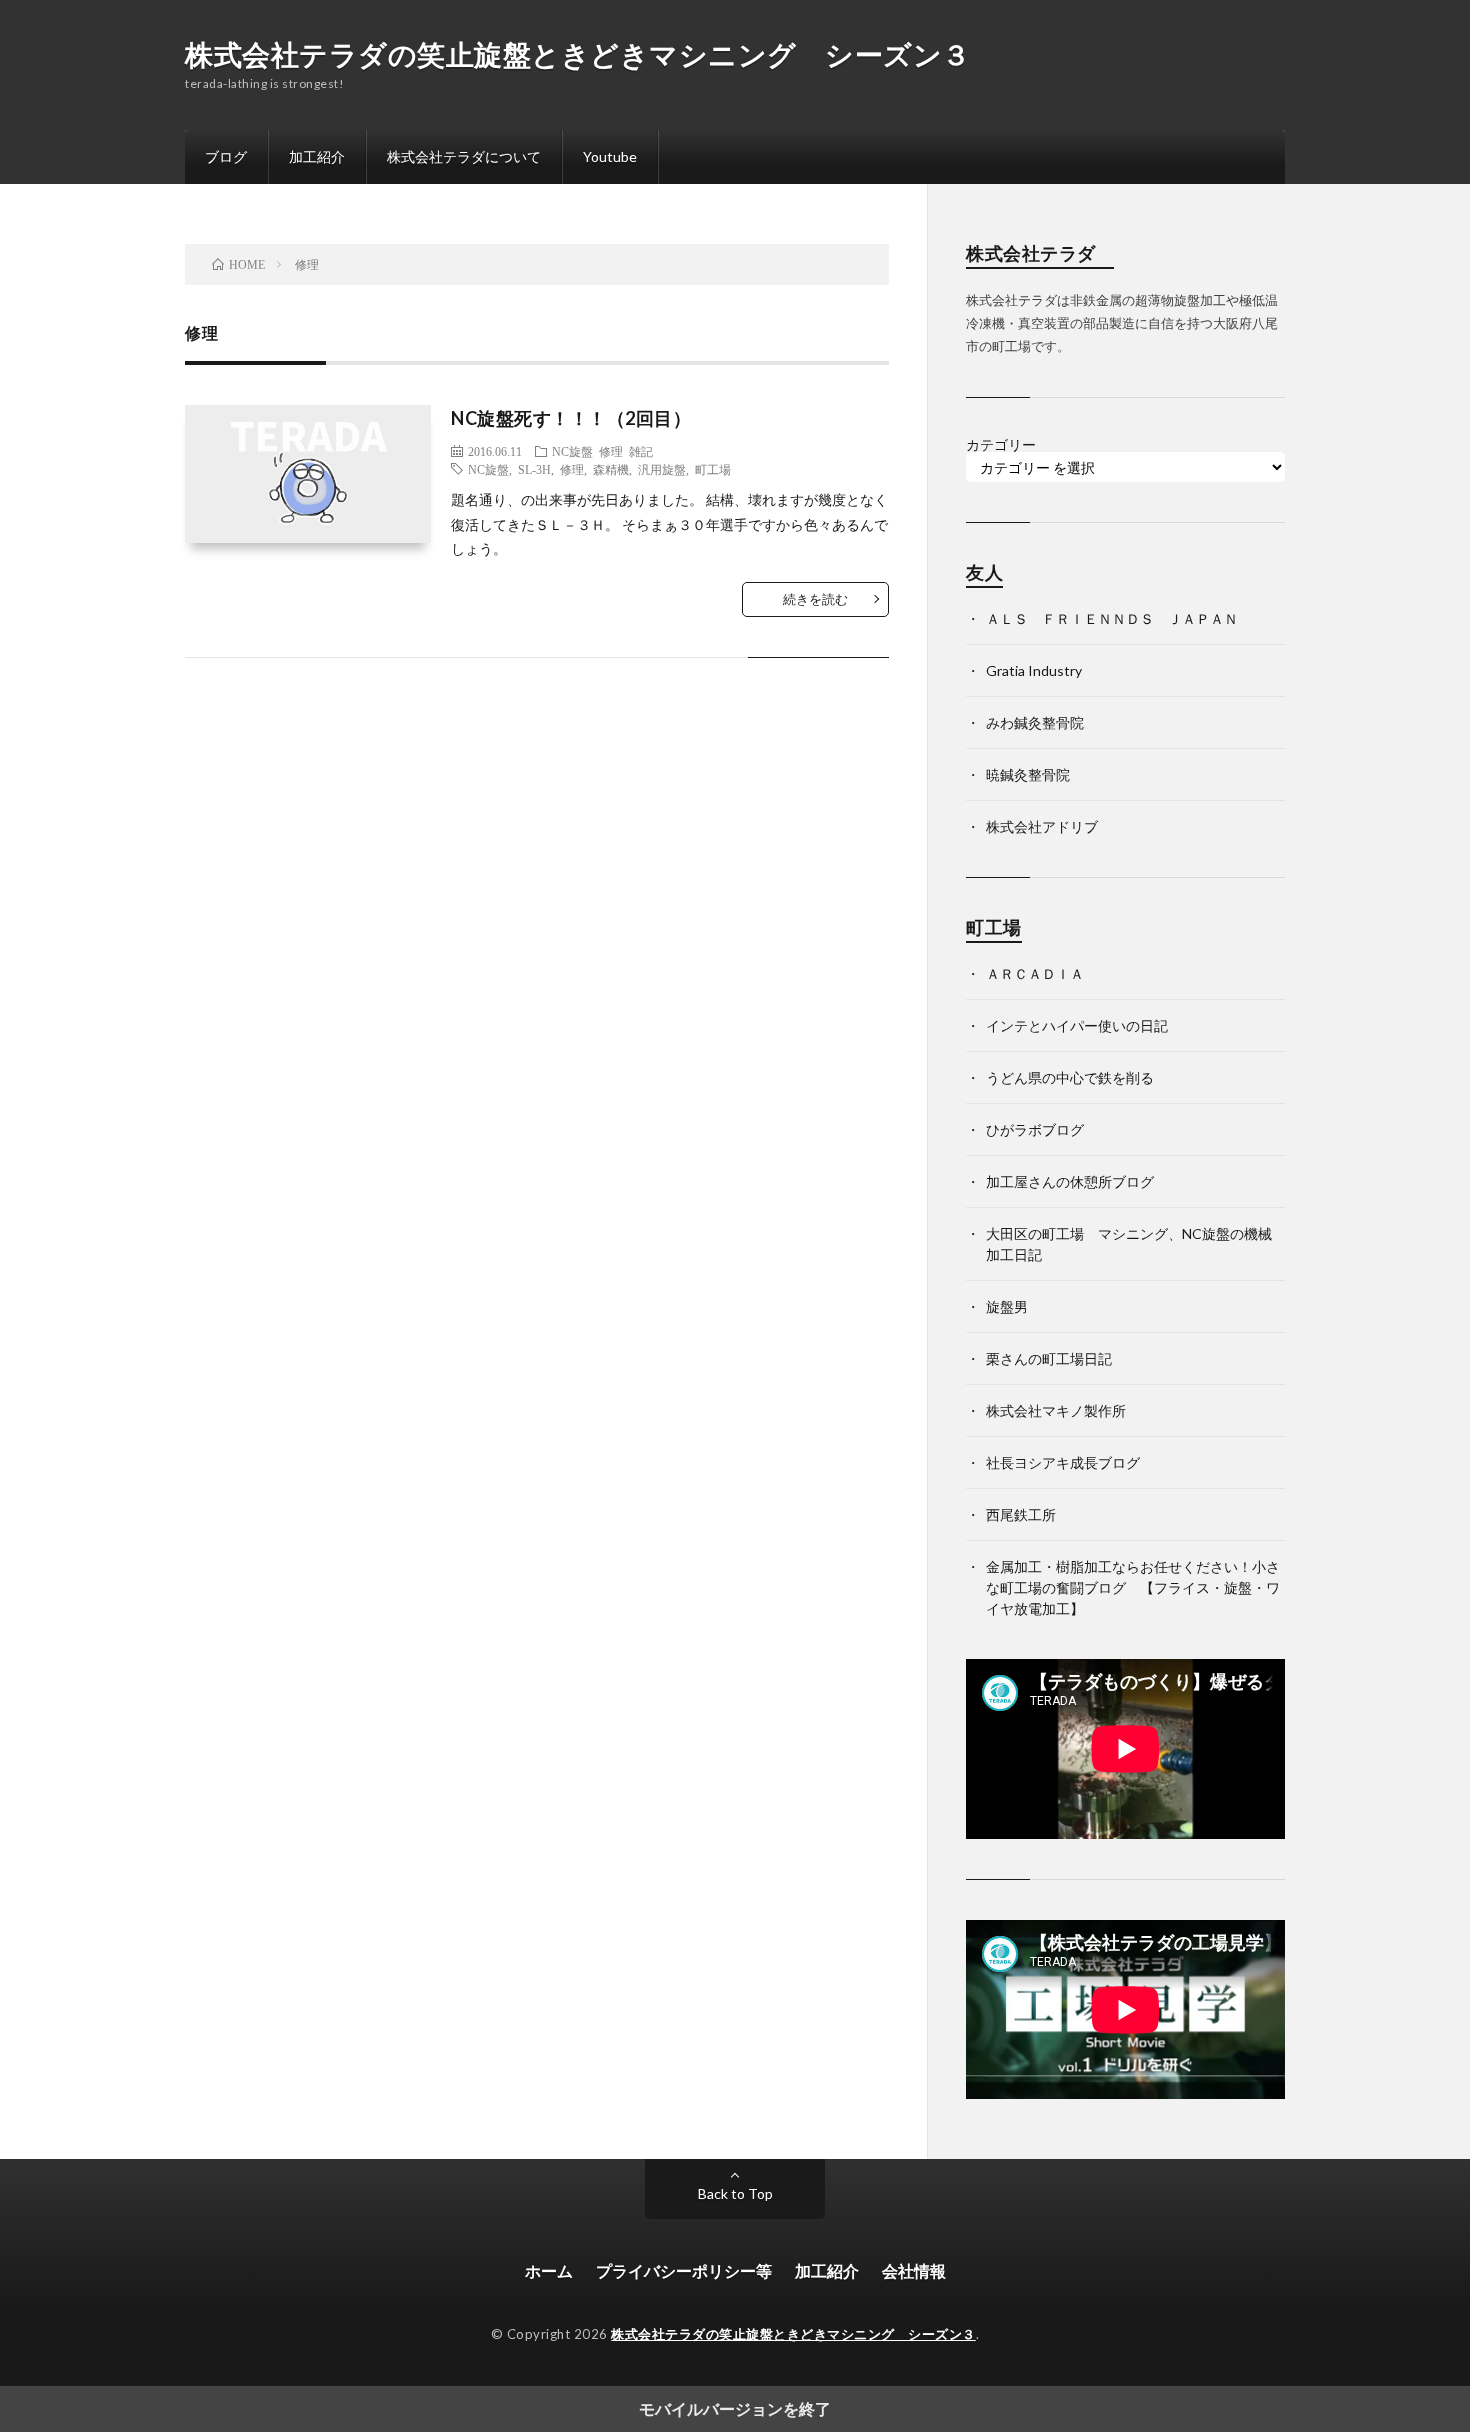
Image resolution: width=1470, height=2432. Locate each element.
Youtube (610, 156)
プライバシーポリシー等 (684, 2270)
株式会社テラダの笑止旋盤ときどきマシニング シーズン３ (578, 54)
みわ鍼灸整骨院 (1035, 722)
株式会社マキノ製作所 (1056, 1410)
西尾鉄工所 (1021, 1514)
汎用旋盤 (662, 469)
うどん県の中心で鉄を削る (1070, 1077)
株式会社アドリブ (1042, 826)
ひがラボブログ (1035, 1129)
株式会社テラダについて (464, 156)
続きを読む (815, 599)
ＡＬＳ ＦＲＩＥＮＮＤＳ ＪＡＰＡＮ (1112, 618)
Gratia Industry (1034, 670)
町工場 (713, 469)
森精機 (611, 469)
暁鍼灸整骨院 (1028, 774)
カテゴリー (1001, 445)
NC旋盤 (572, 451)
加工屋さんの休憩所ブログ (1070, 1181)
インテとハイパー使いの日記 (1077, 1025)
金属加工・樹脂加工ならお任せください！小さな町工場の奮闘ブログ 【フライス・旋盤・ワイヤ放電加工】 (1133, 1587)
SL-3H (534, 469)
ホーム (549, 2270)
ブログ (226, 156)
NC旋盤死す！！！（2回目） (571, 418)
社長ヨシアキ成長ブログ (1063, 1462)
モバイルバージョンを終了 (735, 2409)
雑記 (641, 451)
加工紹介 (317, 156)
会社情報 (914, 2270)
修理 (611, 451)
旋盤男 (1007, 1306)
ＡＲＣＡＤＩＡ (1035, 973)
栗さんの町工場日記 (1049, 1358)
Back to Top (735, 2193)
